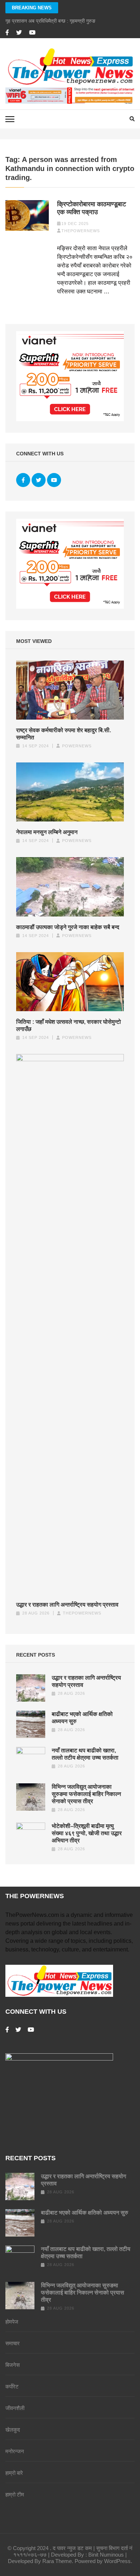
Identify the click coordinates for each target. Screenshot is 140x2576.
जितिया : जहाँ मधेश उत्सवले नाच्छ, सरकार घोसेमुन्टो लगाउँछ (69, 1025)
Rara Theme (57, 2561)
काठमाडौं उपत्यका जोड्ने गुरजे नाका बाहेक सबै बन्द (68, 927)
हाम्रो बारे (14, 2473)
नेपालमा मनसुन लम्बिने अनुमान (47, 832)
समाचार (13, 2343)
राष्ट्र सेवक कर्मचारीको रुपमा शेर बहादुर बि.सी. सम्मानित (64, 734)
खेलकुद (13, 2430)
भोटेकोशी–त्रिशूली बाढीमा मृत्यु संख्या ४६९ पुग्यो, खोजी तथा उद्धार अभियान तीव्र (87, 1833)
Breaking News (32, 8)
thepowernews (81, 231)
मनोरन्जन (15, 2451)
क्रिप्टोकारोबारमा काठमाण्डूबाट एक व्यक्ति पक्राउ (92, 208)
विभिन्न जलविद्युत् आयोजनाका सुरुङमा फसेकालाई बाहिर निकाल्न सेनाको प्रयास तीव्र (86, 1794)
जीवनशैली (15, 2408)
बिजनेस (13, 2365)
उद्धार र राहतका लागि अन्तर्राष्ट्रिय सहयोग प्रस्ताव (67, 1605)
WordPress (117, 2561)
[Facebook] (7, 33)
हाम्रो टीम (15, 2494)
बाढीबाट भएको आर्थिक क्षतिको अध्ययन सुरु (85, 2213)
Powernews (77, 746)
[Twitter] (19, 33)
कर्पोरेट (12, 2386)
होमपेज (12, 2322)
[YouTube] (32, 33)
